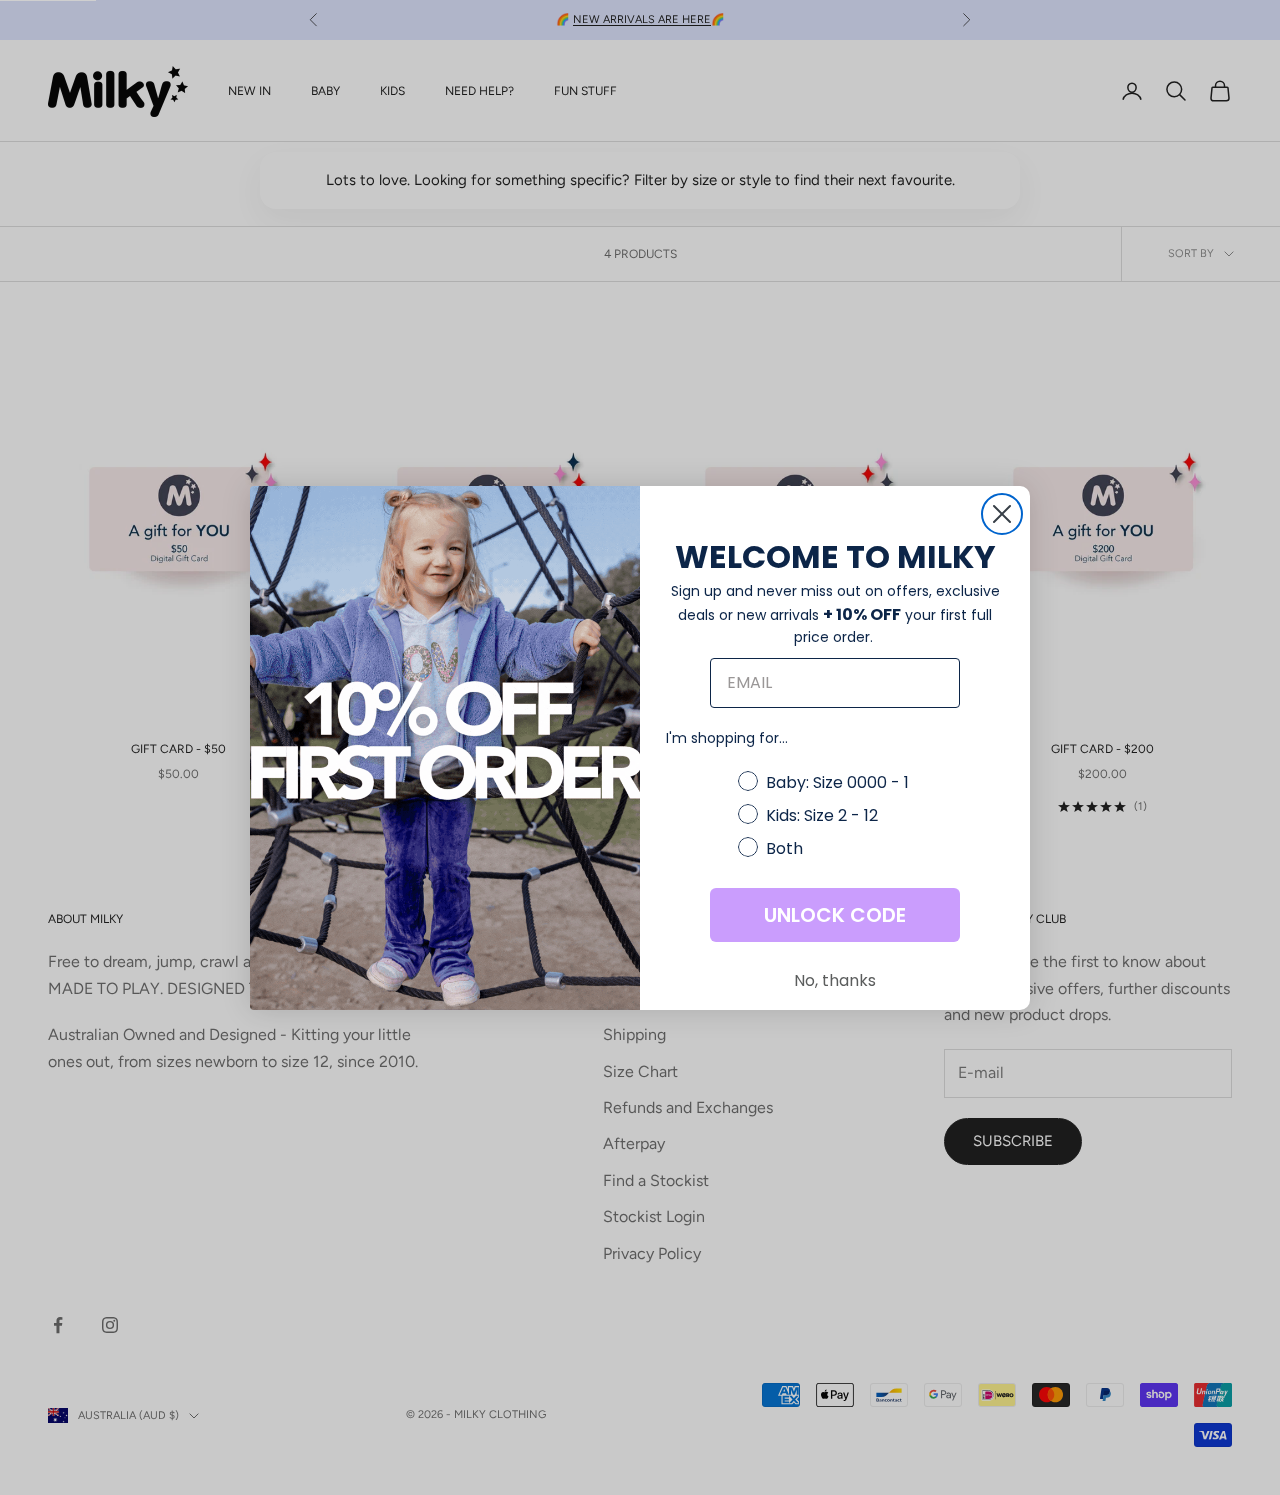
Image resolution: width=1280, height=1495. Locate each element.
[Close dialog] (1002, 514)
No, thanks (835, 980)
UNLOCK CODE (835, 915)
